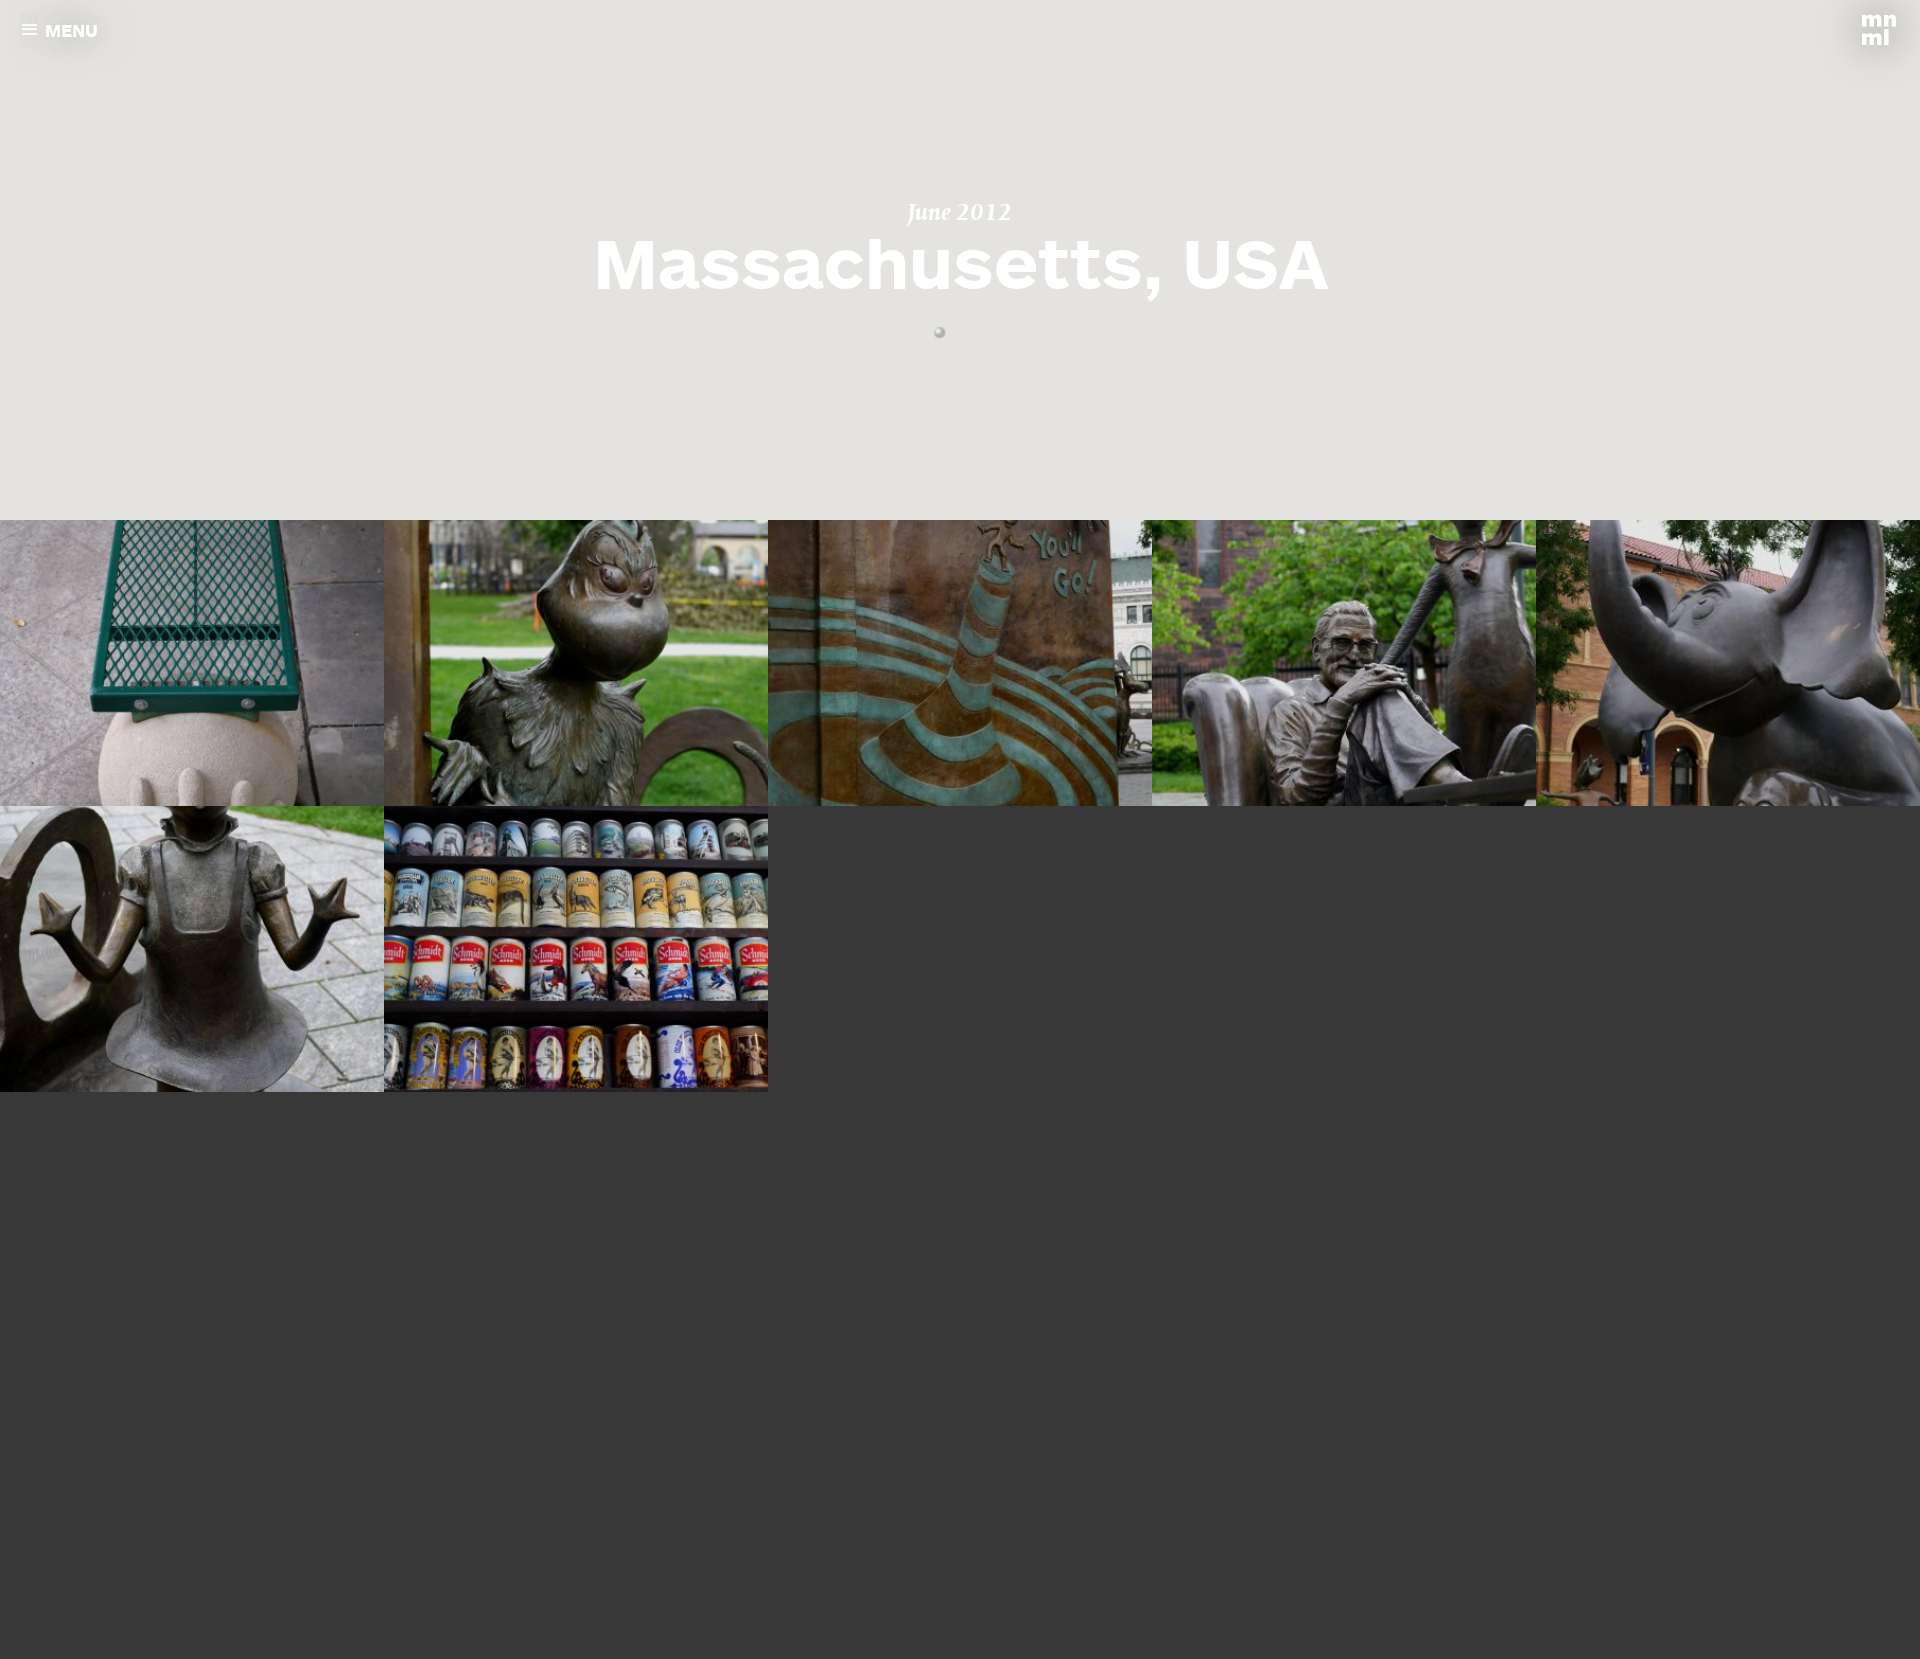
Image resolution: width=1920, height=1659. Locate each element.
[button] (939, 333)
